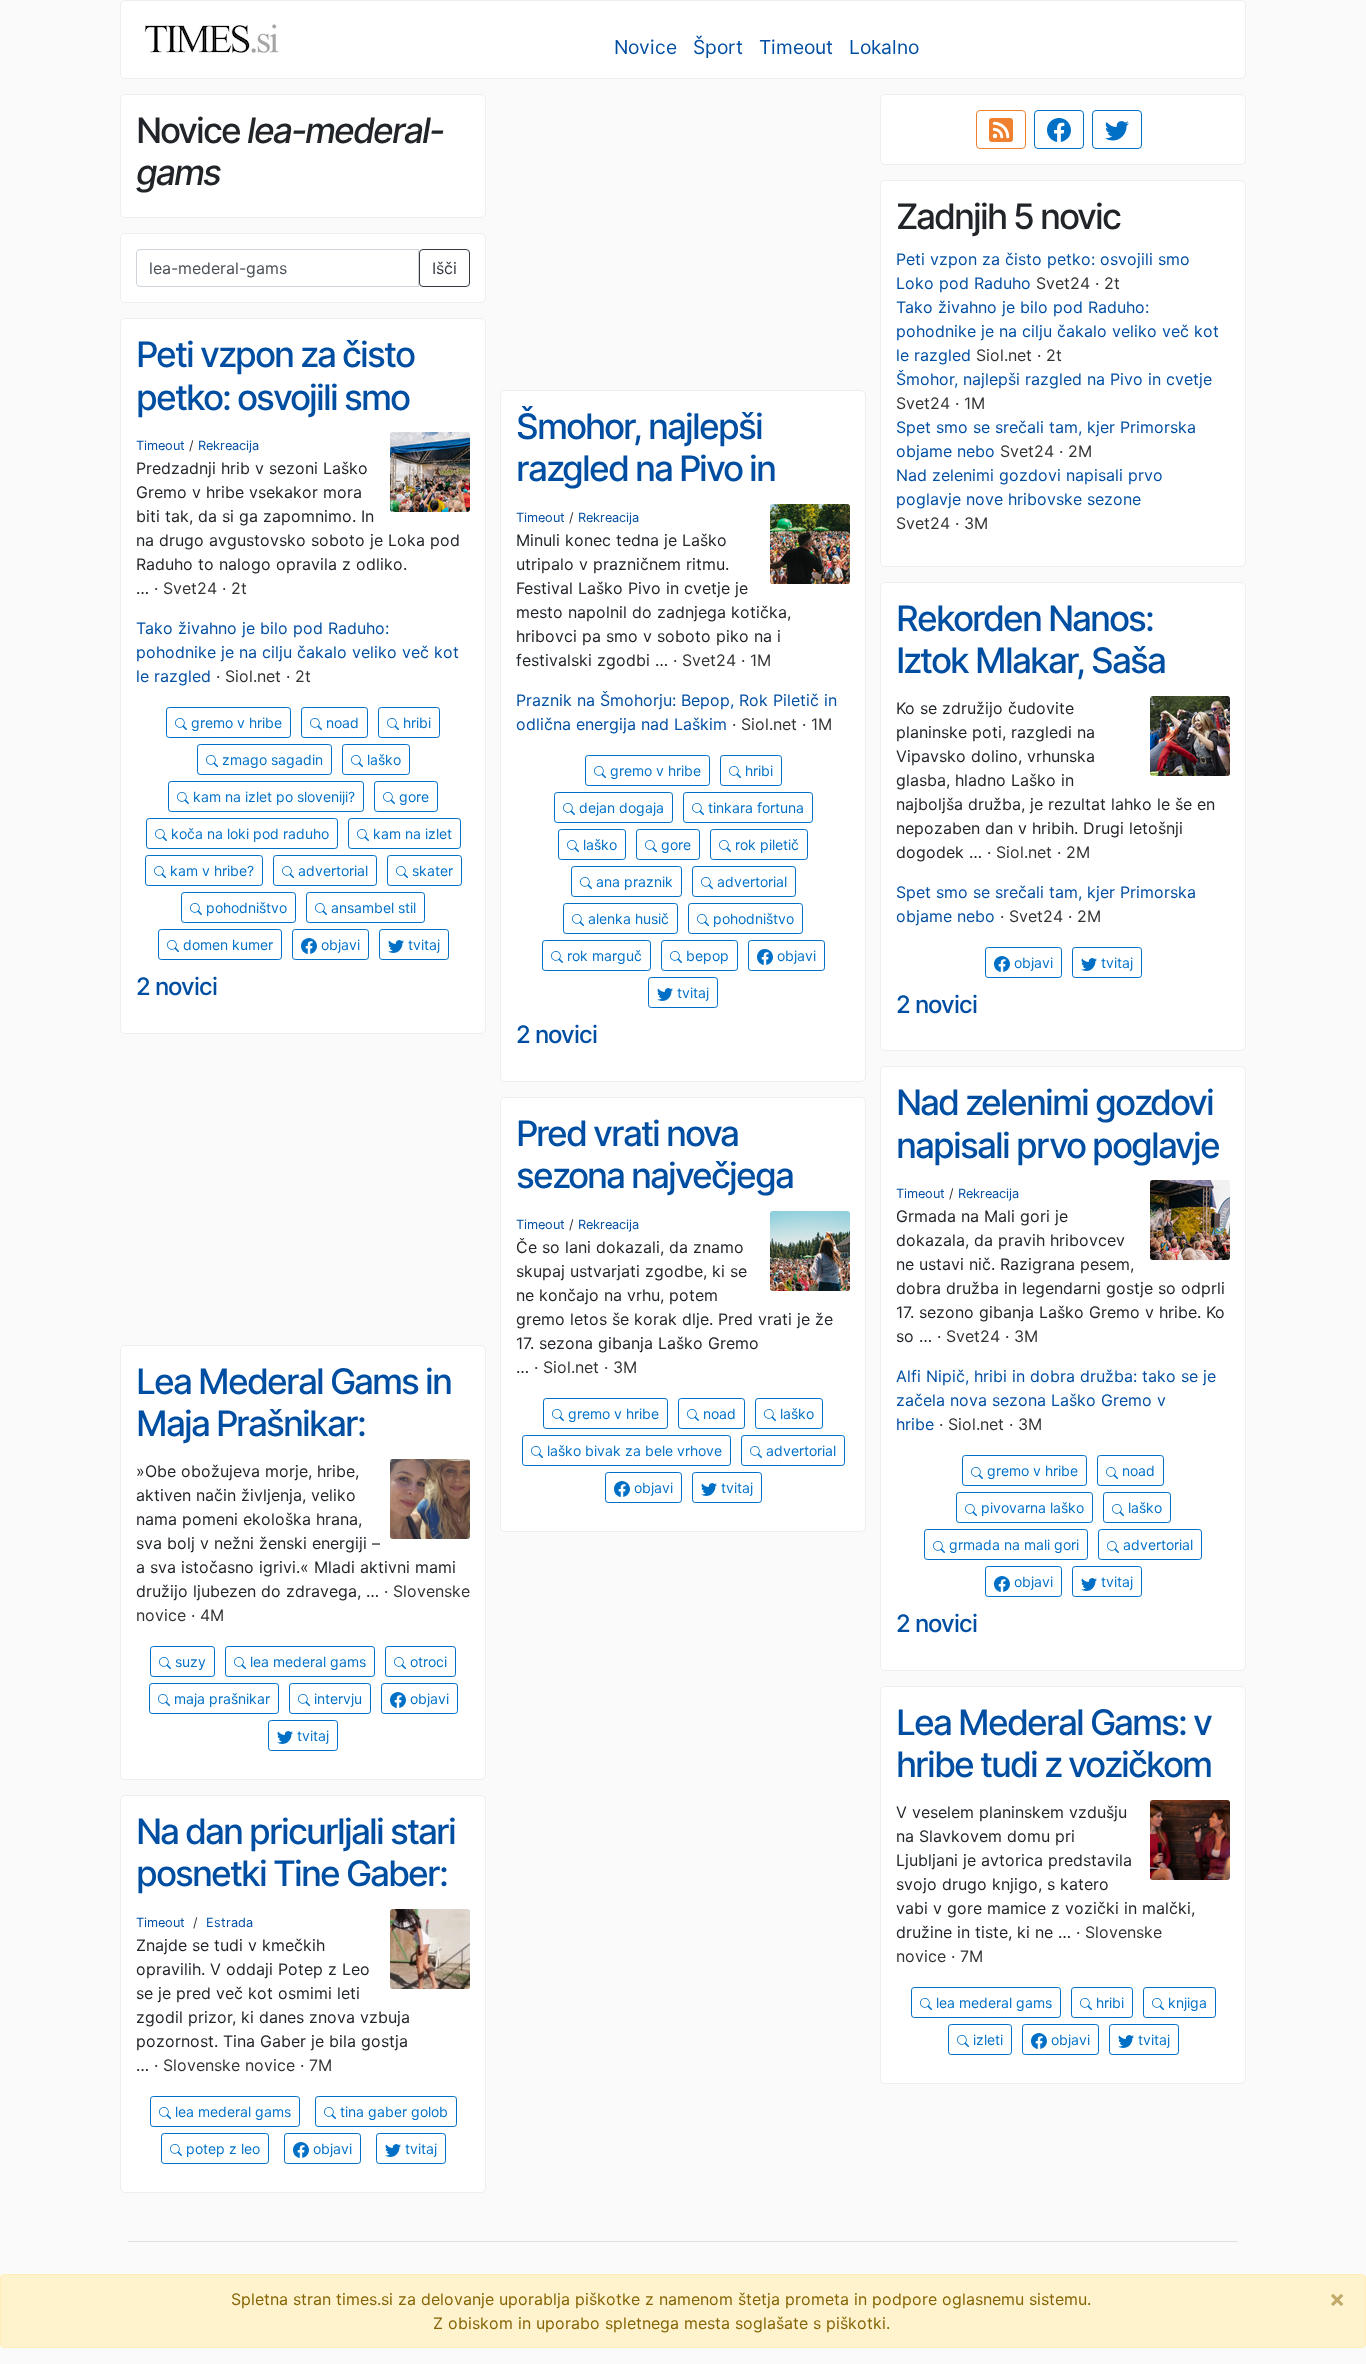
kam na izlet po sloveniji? (272, 796)
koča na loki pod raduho (248, 833)
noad (340, 722)
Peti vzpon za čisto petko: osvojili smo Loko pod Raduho (275, 396)
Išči (444, 268)
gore (412, 796)
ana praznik (632, 881)
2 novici (176, 986)
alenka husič (626, 918)
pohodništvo (244, 907)
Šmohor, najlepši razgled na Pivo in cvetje (1054, 379)
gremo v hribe (234, 722)
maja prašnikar (220, 1698)
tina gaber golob (392, 2111)
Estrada (229, 1922)
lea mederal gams (306, 1661)
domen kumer (226, 944)
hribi (415, 722)
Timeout (796, 47)
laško (382, 759)
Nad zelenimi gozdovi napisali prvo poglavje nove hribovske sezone (1057, 1166)
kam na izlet (410, 833)
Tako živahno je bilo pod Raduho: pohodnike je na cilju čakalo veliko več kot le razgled (1057, 331)
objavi (338, 944)
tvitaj (422, 944)
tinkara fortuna (754, 807)
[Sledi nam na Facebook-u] (1059, 130)
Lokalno (884, 47)
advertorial (331, 870)
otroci (426, 1661)
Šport (718, 47)
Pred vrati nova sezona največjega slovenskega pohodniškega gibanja (681, 1197)
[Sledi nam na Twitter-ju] (1117, 130)
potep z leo (221, 2148)
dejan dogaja (619, 807)
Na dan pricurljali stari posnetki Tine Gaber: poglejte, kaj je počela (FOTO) (296, 1895)
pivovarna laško (1030, 1507)
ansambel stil (371, 907)
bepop (705, 955)
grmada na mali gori (1012, 1544)
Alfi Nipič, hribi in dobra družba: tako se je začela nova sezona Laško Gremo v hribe (1056, 1400)
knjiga (1185, 2002)
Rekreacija (228, 445)
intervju (336, 1698)
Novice (645, 47)
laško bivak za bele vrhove (632, 1450)
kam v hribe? (210, 870)
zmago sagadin (270, 759)
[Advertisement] (683, 235)
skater (430, 870)
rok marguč (602, 955)
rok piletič (765, 844)
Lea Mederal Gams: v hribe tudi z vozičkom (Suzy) (1053, 1764)
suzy (188, 1661)
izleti (986, 2039)
